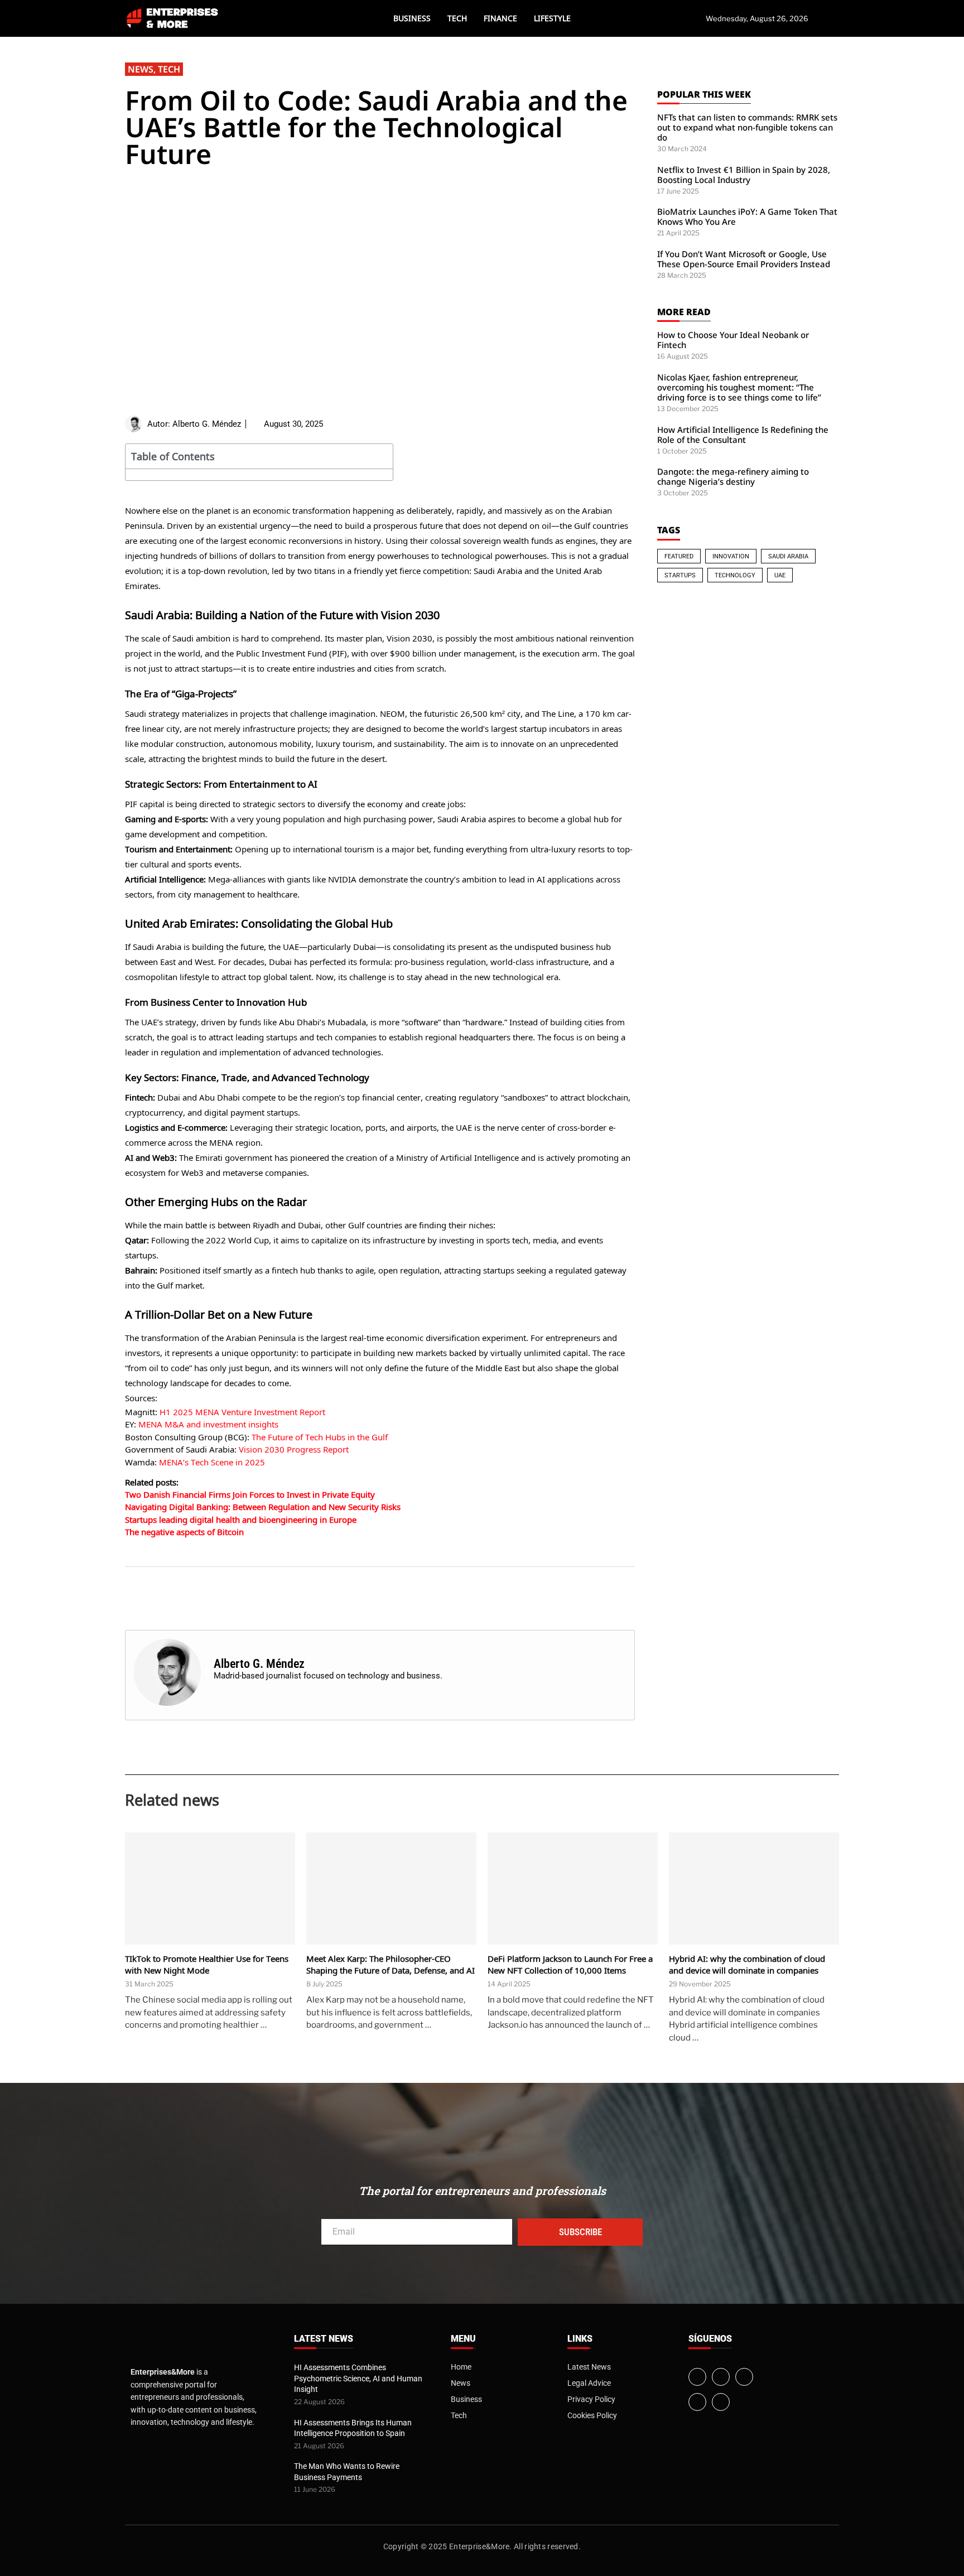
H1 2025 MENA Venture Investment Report (242, 1412)
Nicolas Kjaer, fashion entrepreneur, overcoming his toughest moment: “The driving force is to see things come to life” (739, 387)
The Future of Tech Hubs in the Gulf (320, 1437)
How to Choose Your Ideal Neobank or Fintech (733, 340)
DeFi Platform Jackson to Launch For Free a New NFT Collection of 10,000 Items (570, 1964)
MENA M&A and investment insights (208, 1424)
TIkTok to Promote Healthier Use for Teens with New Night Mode (207, 1964)
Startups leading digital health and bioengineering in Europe (241, 1519)
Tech (457, 18)
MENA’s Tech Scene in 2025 (212, 1462)
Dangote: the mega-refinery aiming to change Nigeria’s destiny (733, 476)
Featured (679, 556)
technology (735, 575)
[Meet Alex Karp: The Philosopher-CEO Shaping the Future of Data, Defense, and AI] (391, 1888)
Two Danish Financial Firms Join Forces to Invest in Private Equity (250, 1494)
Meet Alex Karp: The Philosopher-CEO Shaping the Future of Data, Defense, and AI (391, 1964)
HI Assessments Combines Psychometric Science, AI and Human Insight (358, 2378)
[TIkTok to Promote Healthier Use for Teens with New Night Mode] (210, 1888)
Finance (500, 18)
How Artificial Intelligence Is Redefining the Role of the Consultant (743, 435)
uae (780, 575)
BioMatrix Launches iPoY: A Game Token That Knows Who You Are (747, 216)
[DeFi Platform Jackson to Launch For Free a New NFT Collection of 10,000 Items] (573, 1888)
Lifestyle (552, 18)
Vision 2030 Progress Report (294, 1449)
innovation (731, 556)
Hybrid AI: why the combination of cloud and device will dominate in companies (747, 1964)
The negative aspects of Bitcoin (184, 1532)
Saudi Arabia (788, 556)
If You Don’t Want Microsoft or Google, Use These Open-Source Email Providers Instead (744, 259)
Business (412, 18)
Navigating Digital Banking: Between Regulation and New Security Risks (263, 1507)
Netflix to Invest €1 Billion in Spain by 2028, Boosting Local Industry (744, 175)
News (141, 69)
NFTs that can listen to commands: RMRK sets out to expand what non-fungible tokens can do (747, 127)
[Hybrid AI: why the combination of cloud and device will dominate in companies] (754, 1888)
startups (680, 575)
